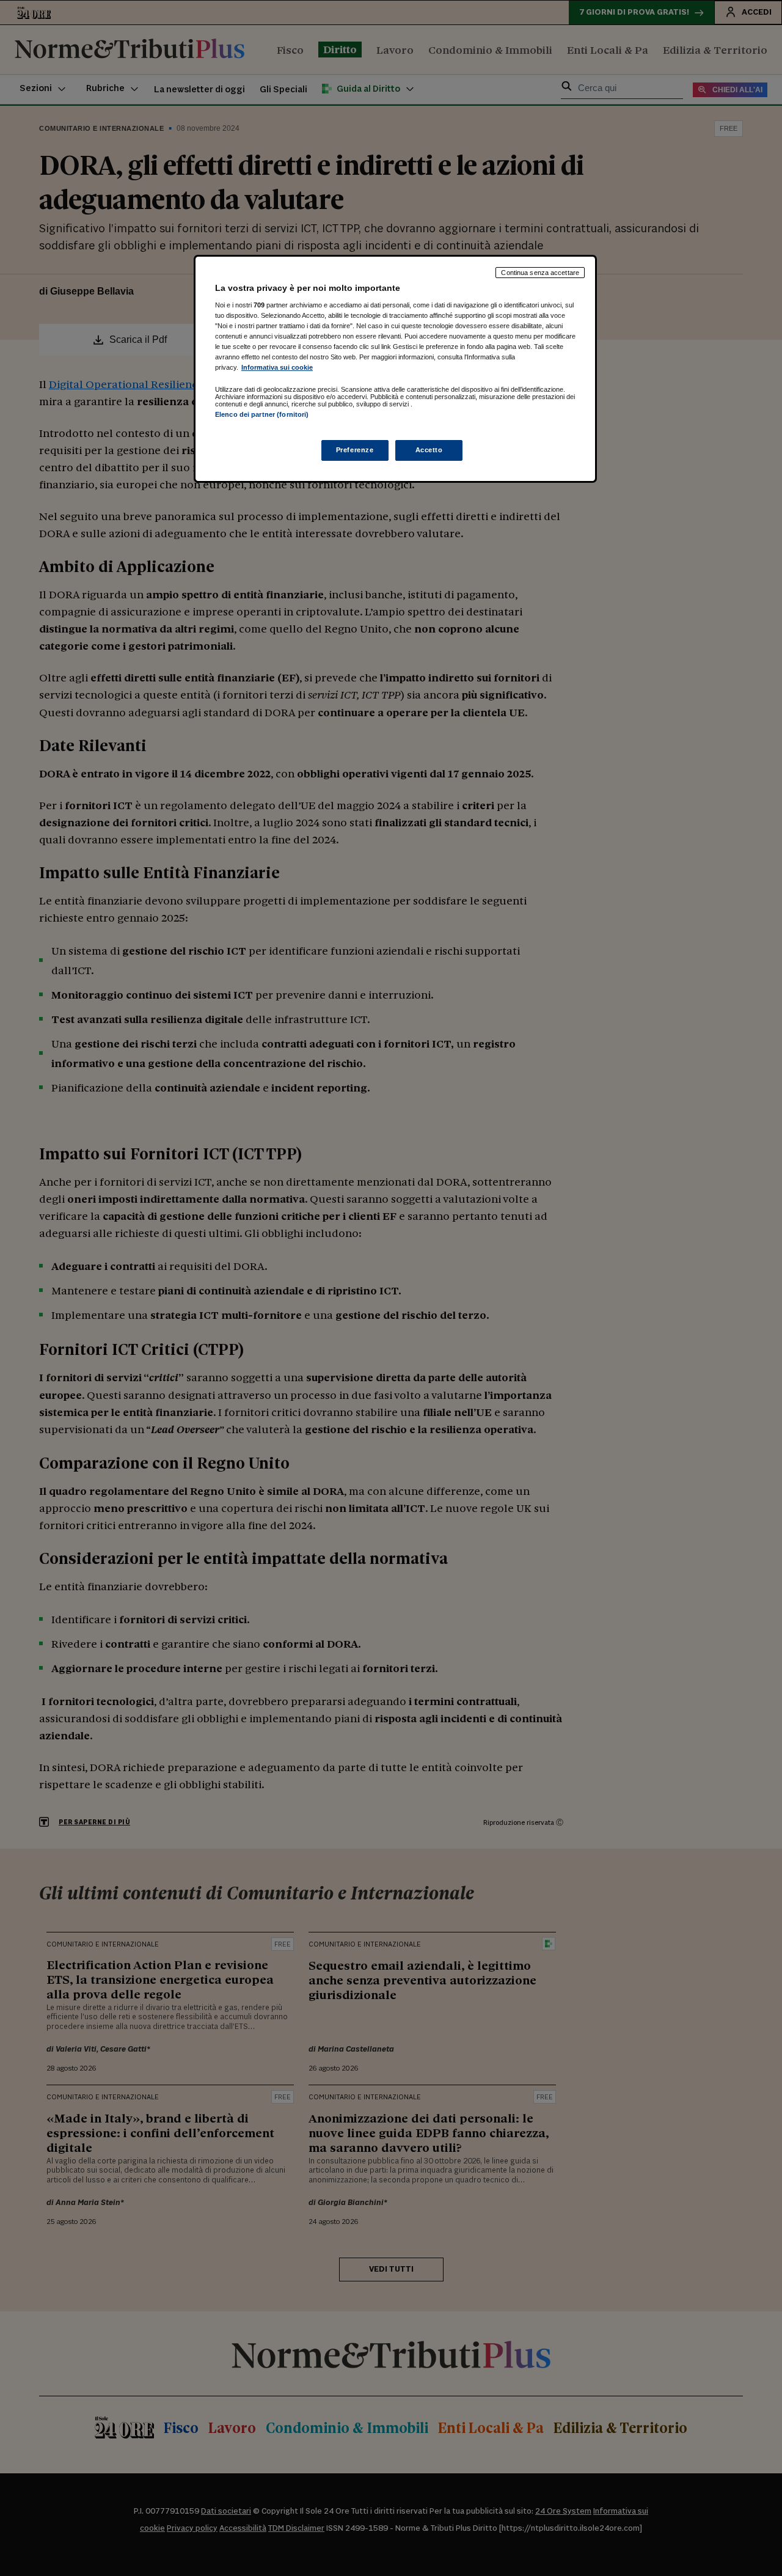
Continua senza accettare (540, 273)
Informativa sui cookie (277, 367)
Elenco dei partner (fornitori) (262, 414)
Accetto (429, 450)
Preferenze (355, 450)
